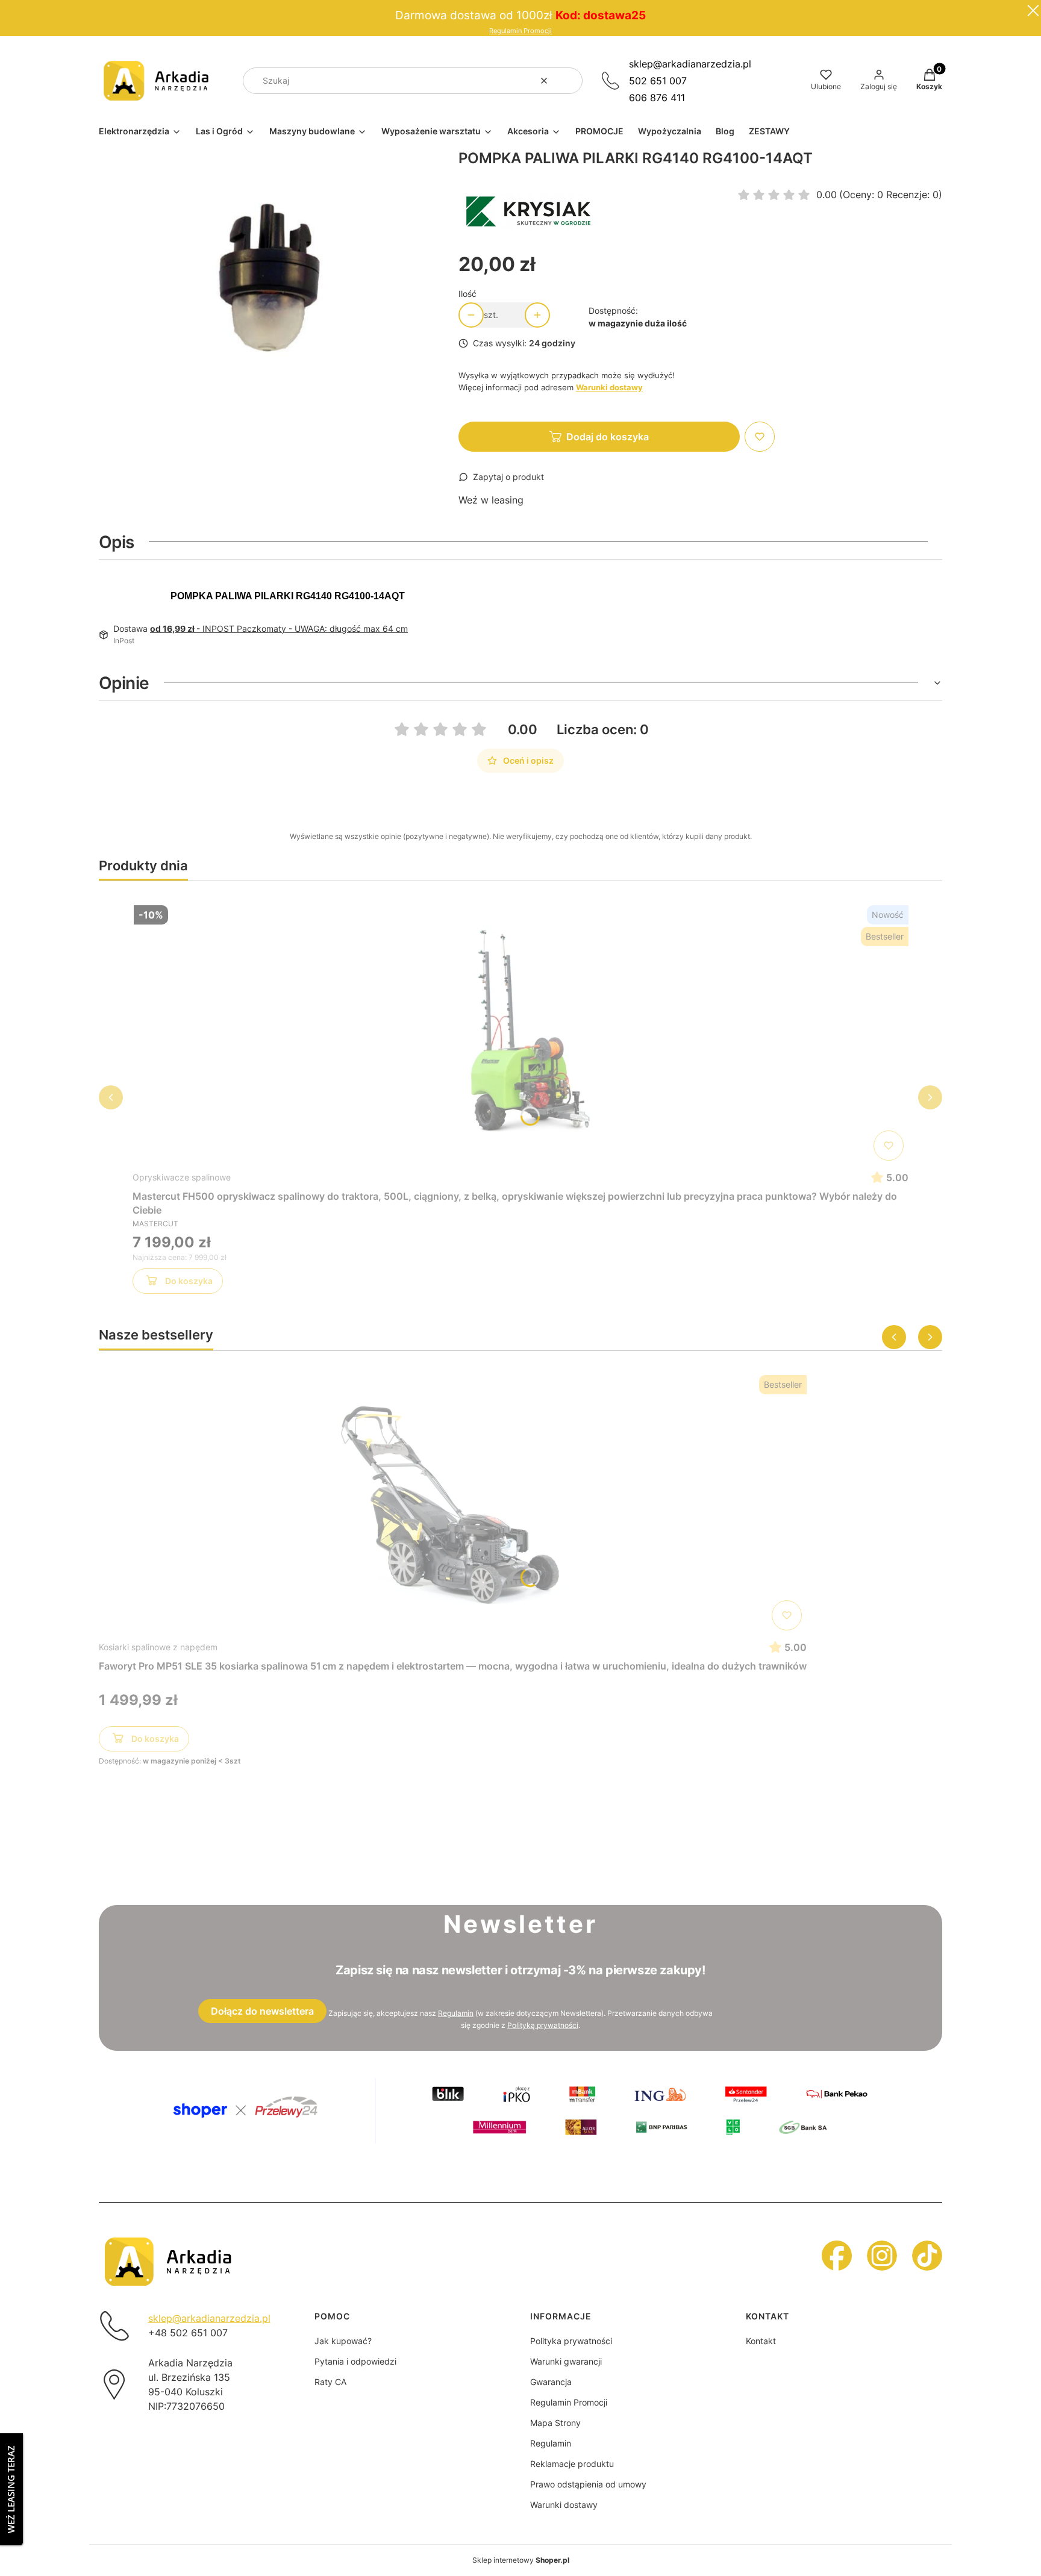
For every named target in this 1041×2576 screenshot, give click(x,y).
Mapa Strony (555, 2423)
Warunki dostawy (564, 2505)
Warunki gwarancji (566, 2361)
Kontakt (761, 2341)
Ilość (467, 294)
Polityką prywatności (543, 2025)
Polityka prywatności (571, 2341)
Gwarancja (551, 2382)
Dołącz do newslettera (262, 2011)
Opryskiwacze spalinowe (182, 1177)
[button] (569, 81)
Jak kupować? (343, 2341)
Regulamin (456, 2013)
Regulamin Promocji (520, 31)
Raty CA (330, 2382)
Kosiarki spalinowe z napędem (158, 1647)
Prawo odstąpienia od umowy (588, 2484)
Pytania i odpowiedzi (355, 2361)
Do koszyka (189, 1281)
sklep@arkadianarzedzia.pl (690, 64)
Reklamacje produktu (572, 2464)
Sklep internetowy (521, 2560)
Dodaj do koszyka (608, 437)
